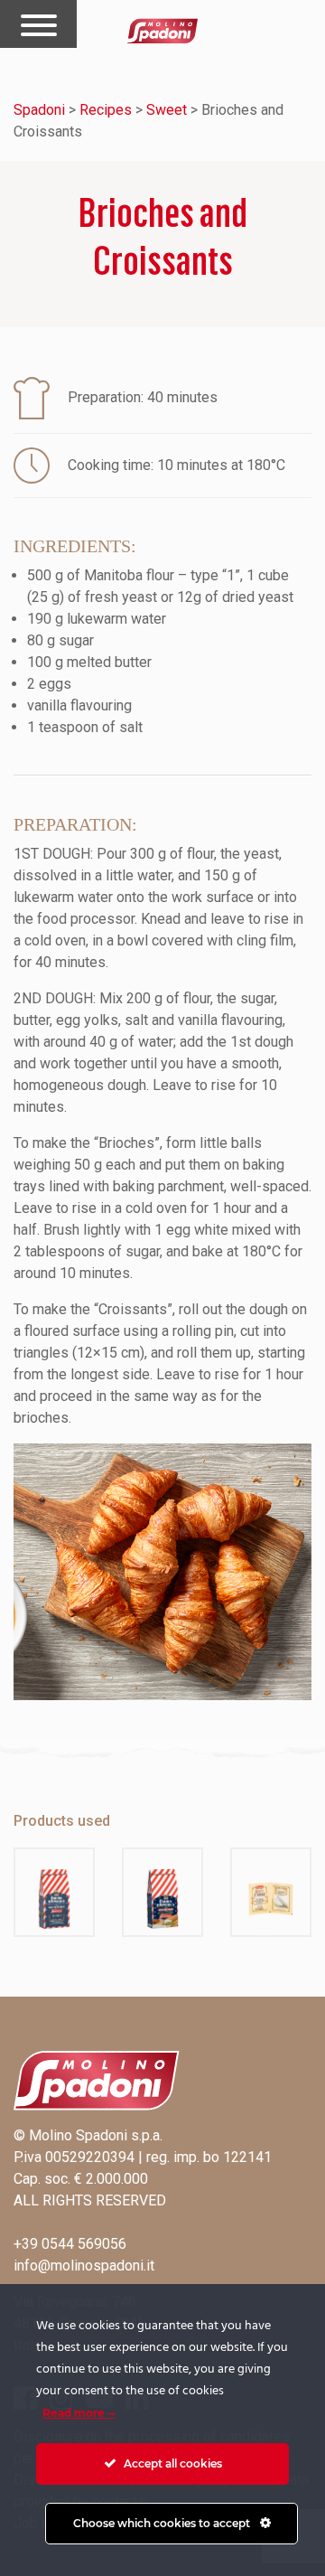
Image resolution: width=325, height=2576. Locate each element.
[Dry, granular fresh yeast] (271, 1892)
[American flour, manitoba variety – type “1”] (54, 1892)
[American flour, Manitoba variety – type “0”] (162, 1892)
